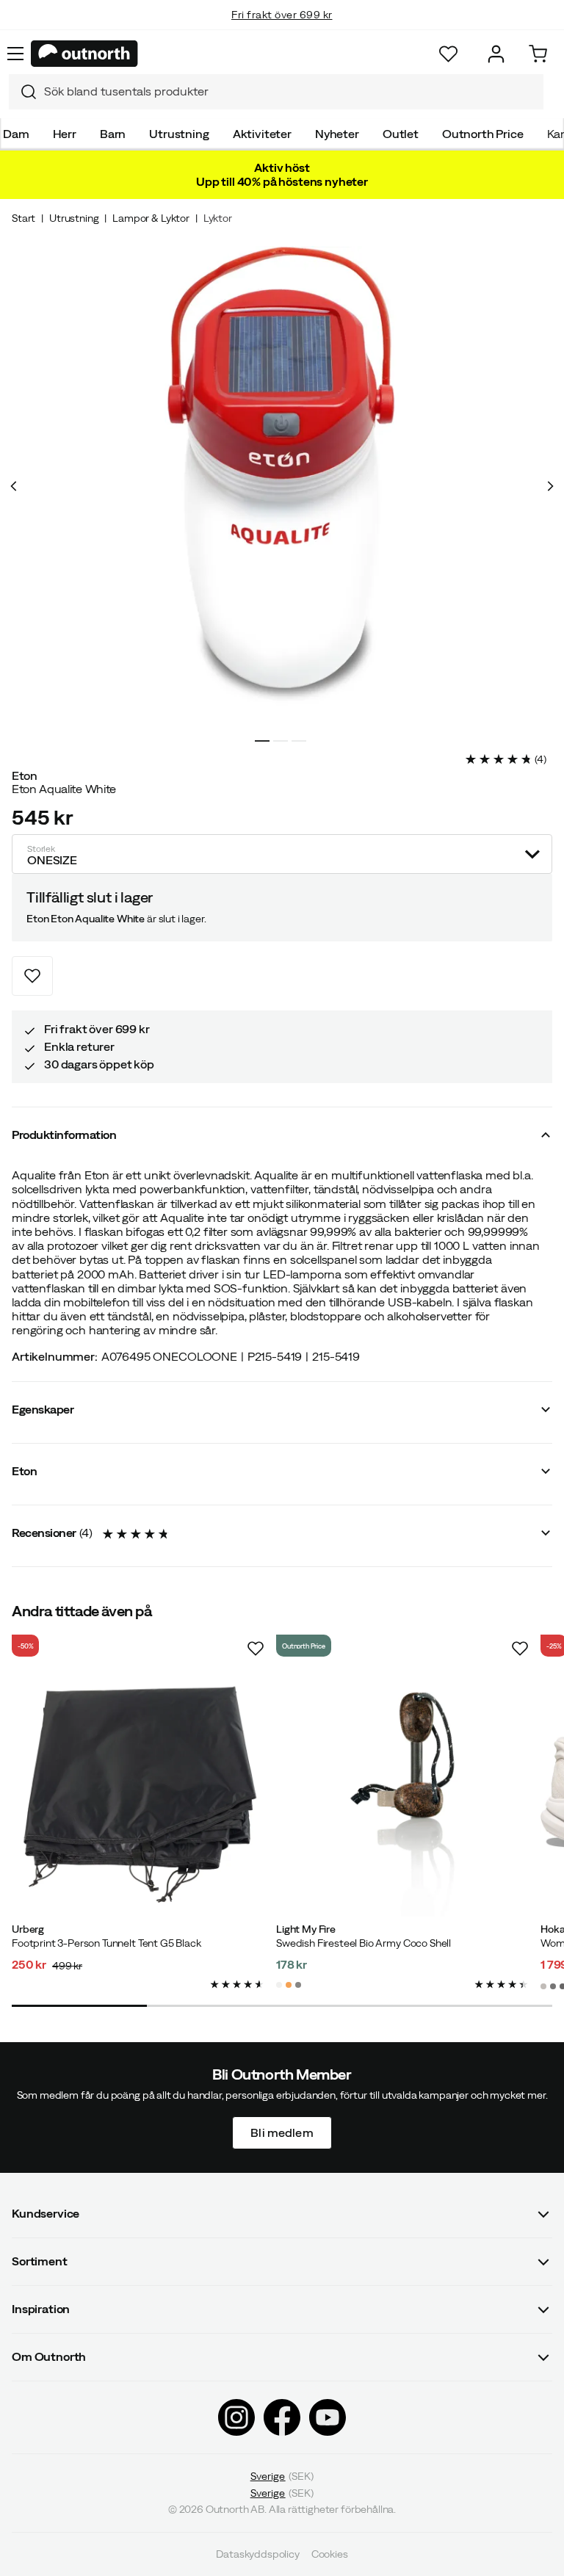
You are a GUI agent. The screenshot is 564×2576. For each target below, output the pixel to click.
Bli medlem (282, 2132)
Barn (113, 134)
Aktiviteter (262, 134)
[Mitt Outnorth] (496, 54)
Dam (16, 134)
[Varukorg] (538, 54)
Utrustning (179, 134)
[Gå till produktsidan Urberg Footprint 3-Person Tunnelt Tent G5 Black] (138, 1790)
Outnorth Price (483, 134)
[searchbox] (290, 91)
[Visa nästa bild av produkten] (550, 486)
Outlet (401, 134)
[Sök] (23, 92)
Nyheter (337, 134)
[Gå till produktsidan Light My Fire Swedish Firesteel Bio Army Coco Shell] (402, 1790)
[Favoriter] (448, 54)
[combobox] (276, 92)
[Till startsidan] (84, 54)
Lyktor (218, 218)
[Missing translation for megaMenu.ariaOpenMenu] (15, 54)
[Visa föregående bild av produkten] (14, 486)
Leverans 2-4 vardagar (282, 29)
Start (23, 218)
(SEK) (282, 2476)
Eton (25, 775)
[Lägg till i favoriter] (32, 976)
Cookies (330, 2554)
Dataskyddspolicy (257, 2554)
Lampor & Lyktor (151, 218)
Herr (65, 134)
